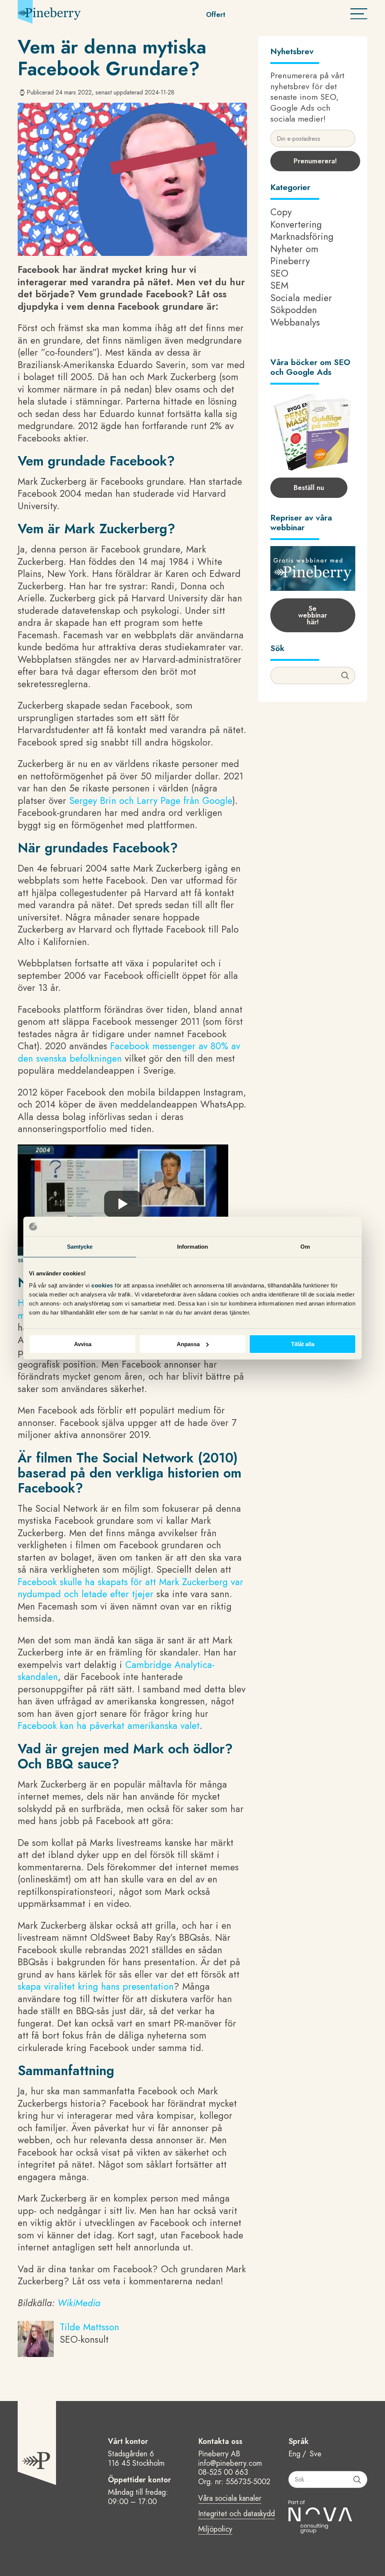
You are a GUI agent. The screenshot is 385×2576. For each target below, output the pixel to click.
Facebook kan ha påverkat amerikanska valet (109, 1725)
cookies (103, 1285)
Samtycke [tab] (80, 1247)
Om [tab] (305, 1247)
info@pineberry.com (230, 2463)
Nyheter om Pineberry (294, 255)
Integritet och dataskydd (236, 2514)
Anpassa (188, 1344)
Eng (294, 2454)
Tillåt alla (303, 1344)
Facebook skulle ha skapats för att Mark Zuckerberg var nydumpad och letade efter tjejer (130, 1588)
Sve (316, 2454)
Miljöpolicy (215, 2530)
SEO (279, 273)
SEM (279, 285)
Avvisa (83, 1344)
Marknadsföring (302, 236)
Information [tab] (192, 1247)
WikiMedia (79, 2303)
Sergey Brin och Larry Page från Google (151, 800)
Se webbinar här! (313, 615)
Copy (281, 212)
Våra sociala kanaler (230, 2499)
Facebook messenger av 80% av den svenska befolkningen (129, 1052)
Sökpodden (294, 310)
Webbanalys (295, 322)
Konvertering (296, 224)
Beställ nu (309, 488)
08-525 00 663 (223, 2472)
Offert (216, 15)
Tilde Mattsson (89, 2327)
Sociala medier (301, 298)
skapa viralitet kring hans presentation (96, 1986)
